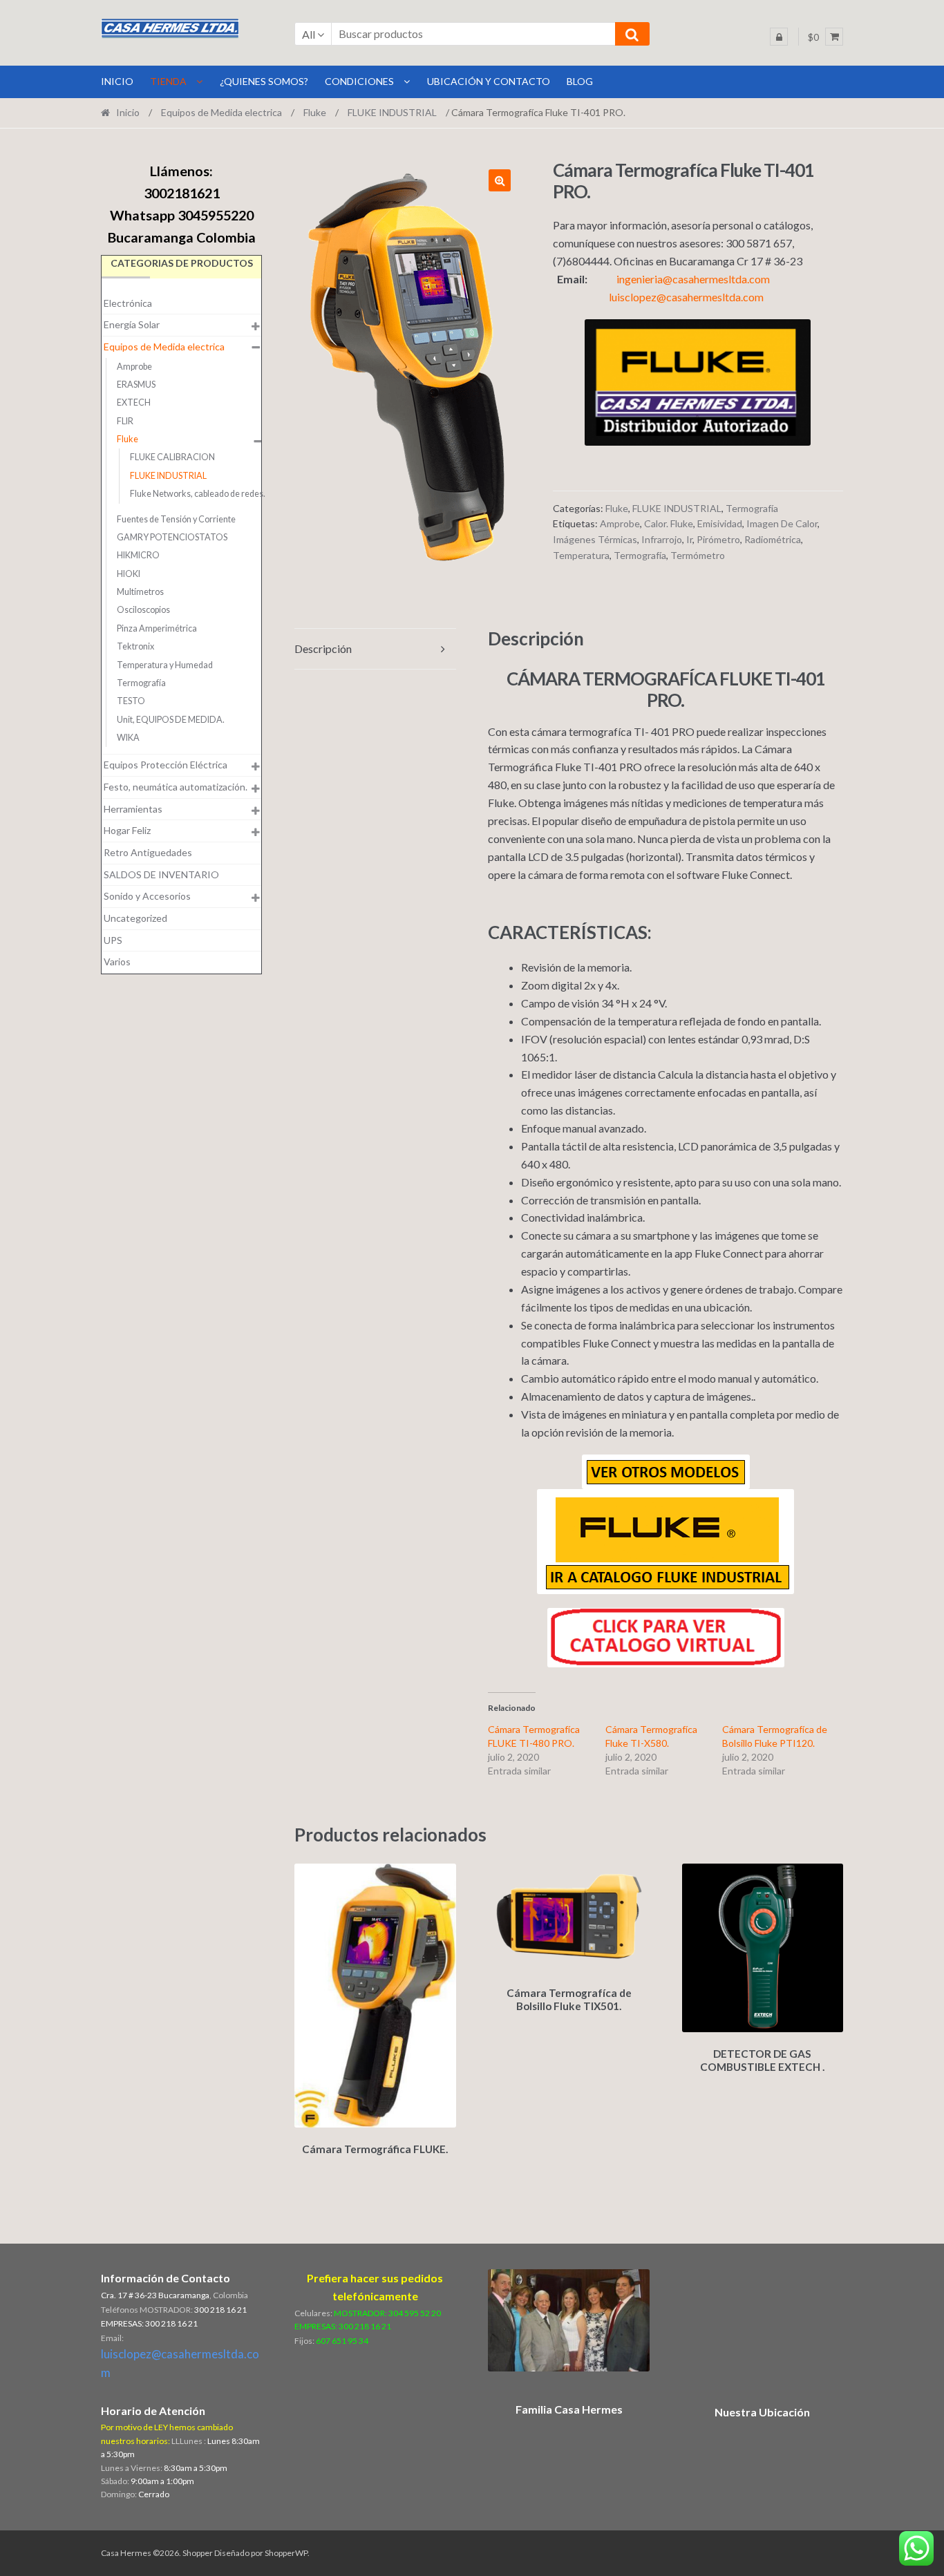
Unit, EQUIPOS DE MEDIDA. (171, 720)
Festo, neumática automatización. (176, 787)
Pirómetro (718, 539)
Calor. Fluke (669, 523)
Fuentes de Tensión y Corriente (176, 519)
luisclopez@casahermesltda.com (686, 297)
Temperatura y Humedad (165, 665)
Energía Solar (132, 324)
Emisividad (720, 523)
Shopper (198, 2553)
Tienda (168, 81)
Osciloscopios (143, 610)
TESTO (131, 701)
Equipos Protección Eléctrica (166, 765)
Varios (117, 962)
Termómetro (698, 555)
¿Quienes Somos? (264, 81)
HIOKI (129, 574)
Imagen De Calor (782, 523)
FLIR (125, 421)
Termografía (752, 508)
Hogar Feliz (127, 830)
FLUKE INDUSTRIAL (392, 112)
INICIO (117, 81)
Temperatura (581, 555)
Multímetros (140, 592)
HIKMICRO (138, 555)
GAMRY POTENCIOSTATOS (172, 537)
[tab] (375, 649)
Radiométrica (773, 539)
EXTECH (134, 402)
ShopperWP (286, 2553)
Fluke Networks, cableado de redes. (198, 494)
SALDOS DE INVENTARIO (161, 874)
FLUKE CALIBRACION (172, 457)
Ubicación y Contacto (489, 81)
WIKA (128, 738)
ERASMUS (136, 385)
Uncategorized (135, 918)
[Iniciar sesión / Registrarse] (779, 37)
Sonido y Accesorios (147, 896)
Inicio (128, 112)
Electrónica (128, 303)
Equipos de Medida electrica (221, 112)
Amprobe (620, 523)
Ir (689, 539)
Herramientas (133, 809)
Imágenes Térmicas (595, 539)
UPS (113, 940)
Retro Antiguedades (148, 852)
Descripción (323, 648)
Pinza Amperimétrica (157, 628)
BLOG (580, 81)
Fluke (315, 112)
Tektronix (135, 646)
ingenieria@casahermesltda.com (693, 279)
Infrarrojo (662, 539)
